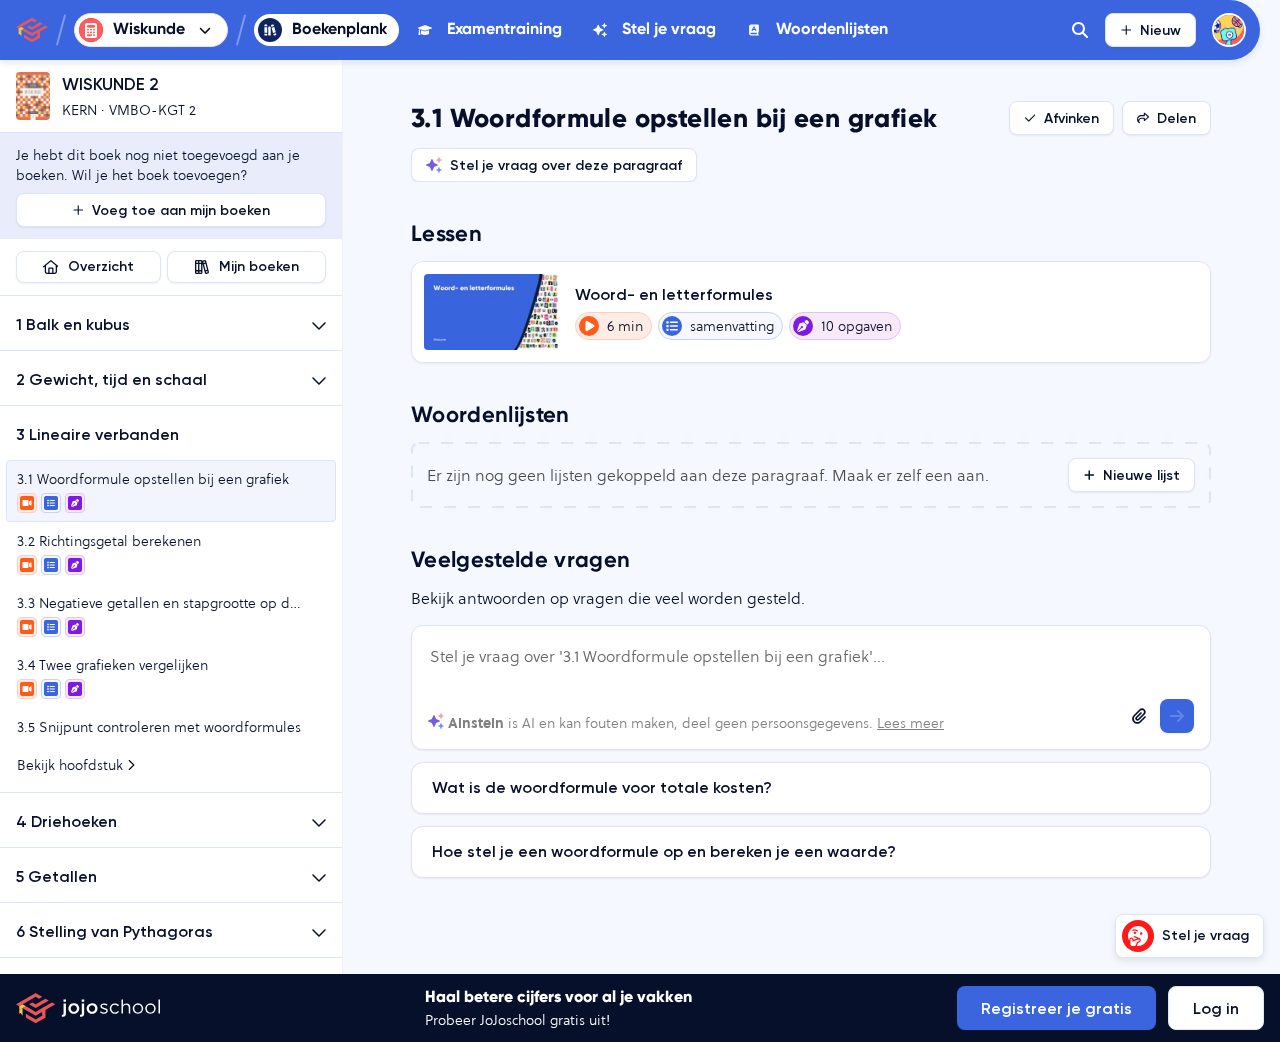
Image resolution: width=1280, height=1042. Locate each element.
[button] (171, 323)
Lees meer (910, 723)
